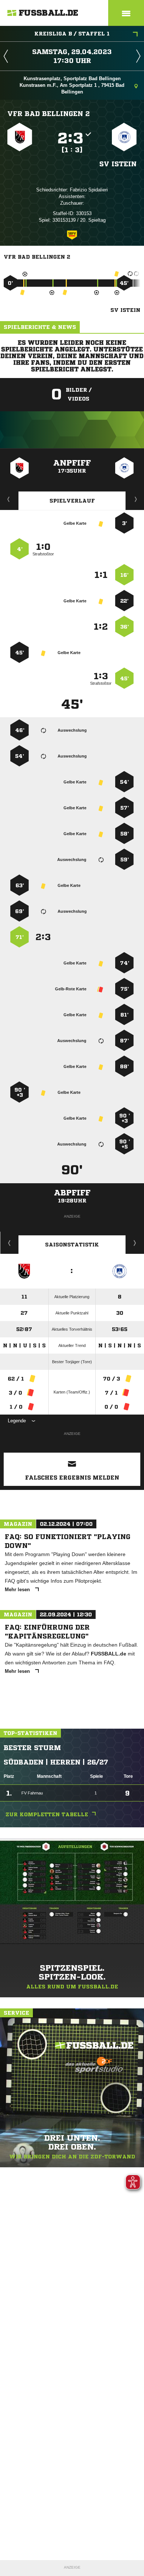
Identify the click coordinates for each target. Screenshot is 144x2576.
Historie (9, 1243)
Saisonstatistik (72, 1245)
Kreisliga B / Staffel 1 (72, 34)
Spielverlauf (72, 501)
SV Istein (118, 164)
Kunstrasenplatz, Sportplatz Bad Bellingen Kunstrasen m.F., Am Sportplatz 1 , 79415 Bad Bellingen (72, 85)
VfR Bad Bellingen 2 (49, 113)
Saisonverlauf (135, 1243)
